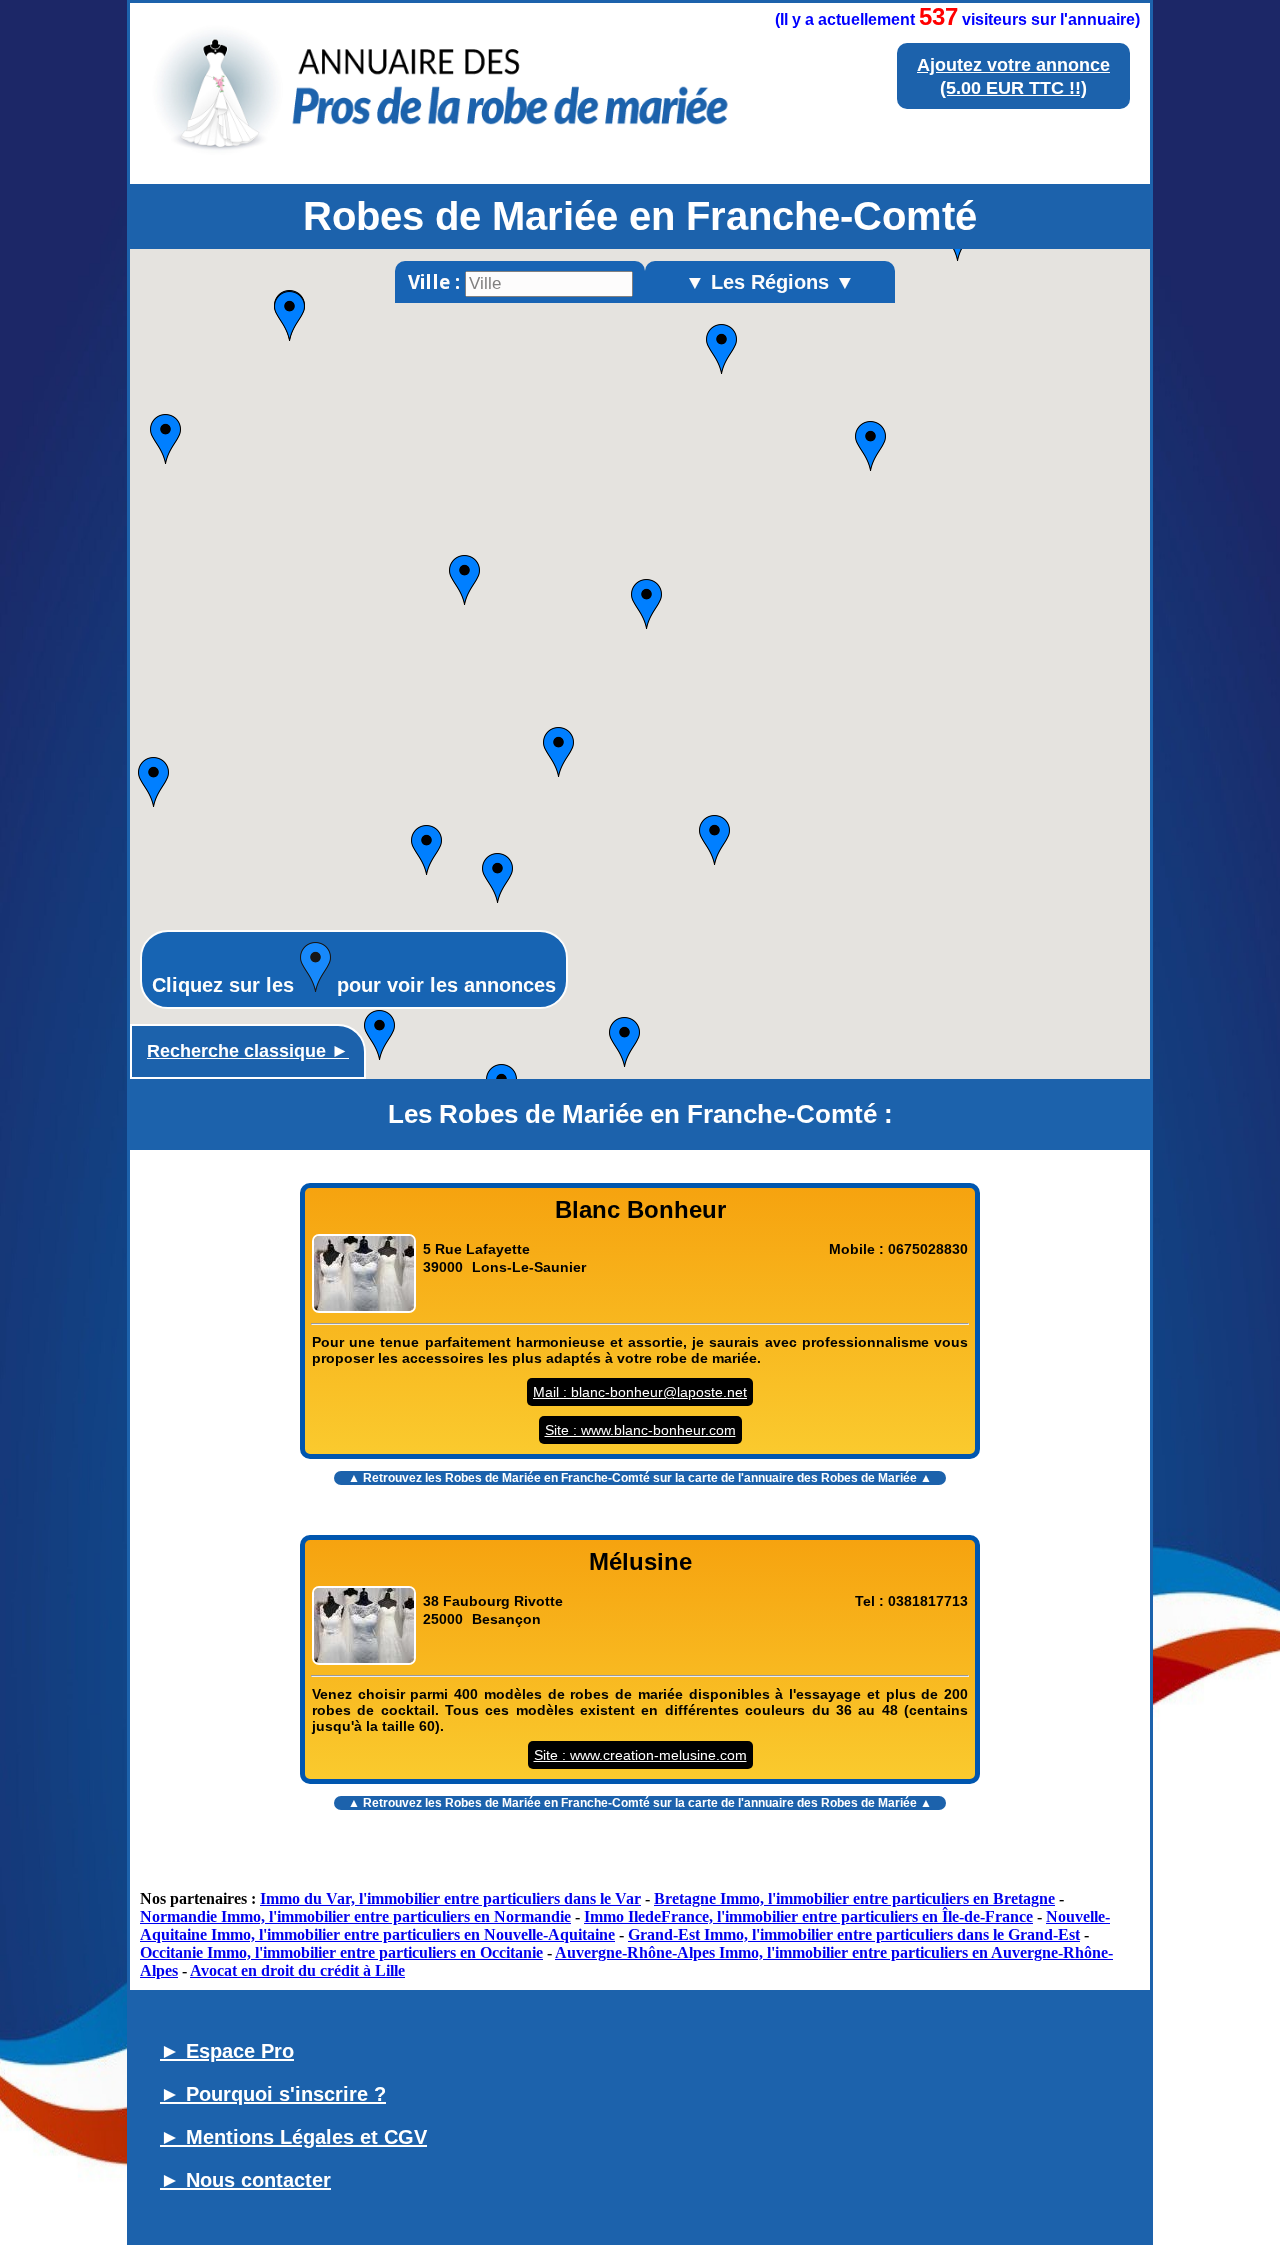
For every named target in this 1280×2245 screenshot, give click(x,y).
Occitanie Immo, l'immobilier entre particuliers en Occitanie (341, 1952)
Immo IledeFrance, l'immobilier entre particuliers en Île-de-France (808, 1916)
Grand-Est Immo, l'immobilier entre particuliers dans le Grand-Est (854, 1934)
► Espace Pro (227, 2051)
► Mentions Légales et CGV (293, 2137)
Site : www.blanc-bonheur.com (640, 1430)
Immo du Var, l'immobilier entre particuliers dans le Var (450, 1898)
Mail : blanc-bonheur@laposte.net (640, 1392)
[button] (646, 604)
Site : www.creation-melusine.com (640, 1755)
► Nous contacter (245, 2180)
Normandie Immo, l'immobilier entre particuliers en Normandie (355, 1916)
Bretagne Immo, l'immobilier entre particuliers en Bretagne (854, 1898)
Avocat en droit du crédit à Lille (297, 1970)
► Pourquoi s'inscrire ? (273, 2094)
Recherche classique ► (248, 1051)
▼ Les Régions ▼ (770, 282)
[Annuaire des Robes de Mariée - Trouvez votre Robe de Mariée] (444, 154)
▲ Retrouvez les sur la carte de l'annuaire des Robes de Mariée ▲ (640, 1478)
